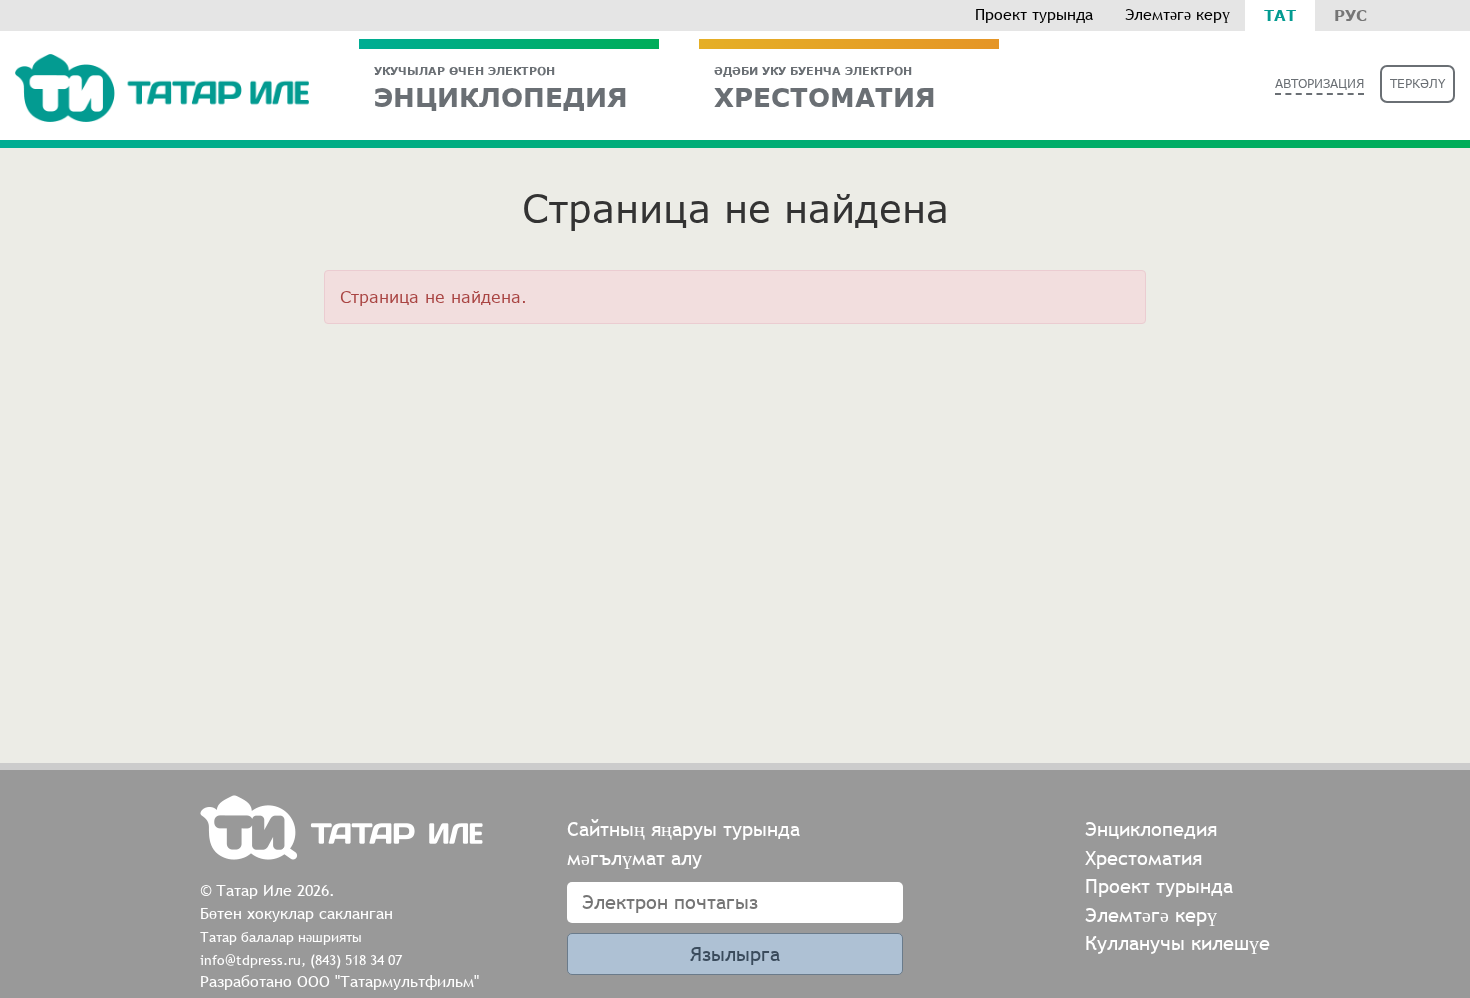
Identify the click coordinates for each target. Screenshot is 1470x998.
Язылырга (735, 953)
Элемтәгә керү (1177, 14)
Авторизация (1319, 83)
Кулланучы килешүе (1177, 942)
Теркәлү (1417, 83)
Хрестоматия (1143, 857)
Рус (1350, 15)
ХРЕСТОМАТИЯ (825, 87)
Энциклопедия (501, 87)
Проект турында (1034, 14)
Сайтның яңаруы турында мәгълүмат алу (683, 843)
